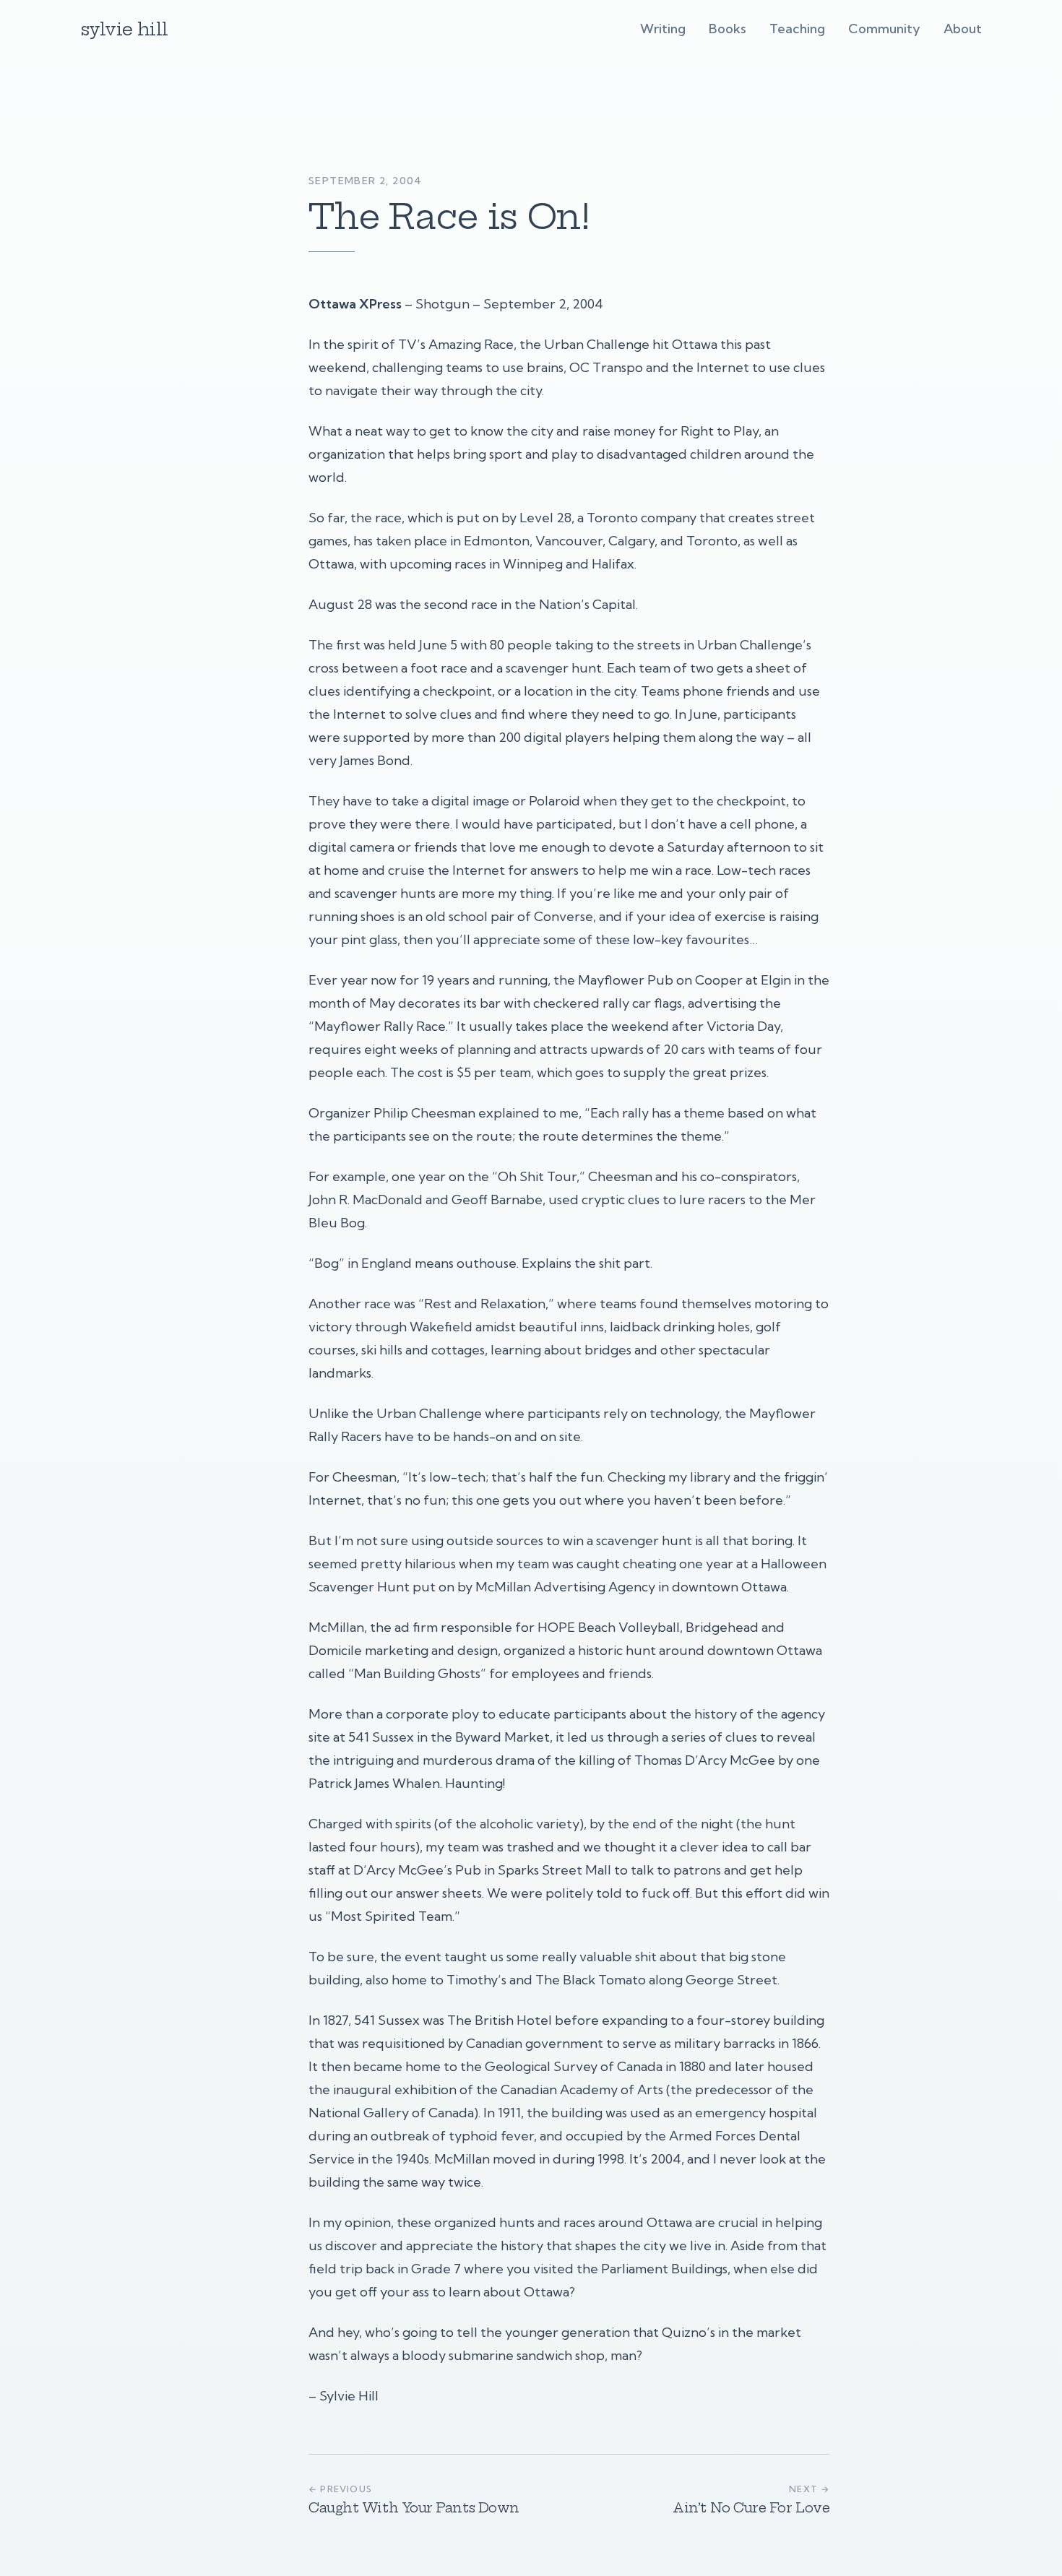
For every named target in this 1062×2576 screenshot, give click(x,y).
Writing (663, 29)
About (963, 29)
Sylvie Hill (124, 29)
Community (884, 29)
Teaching (797, 29)
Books (728, 29)
